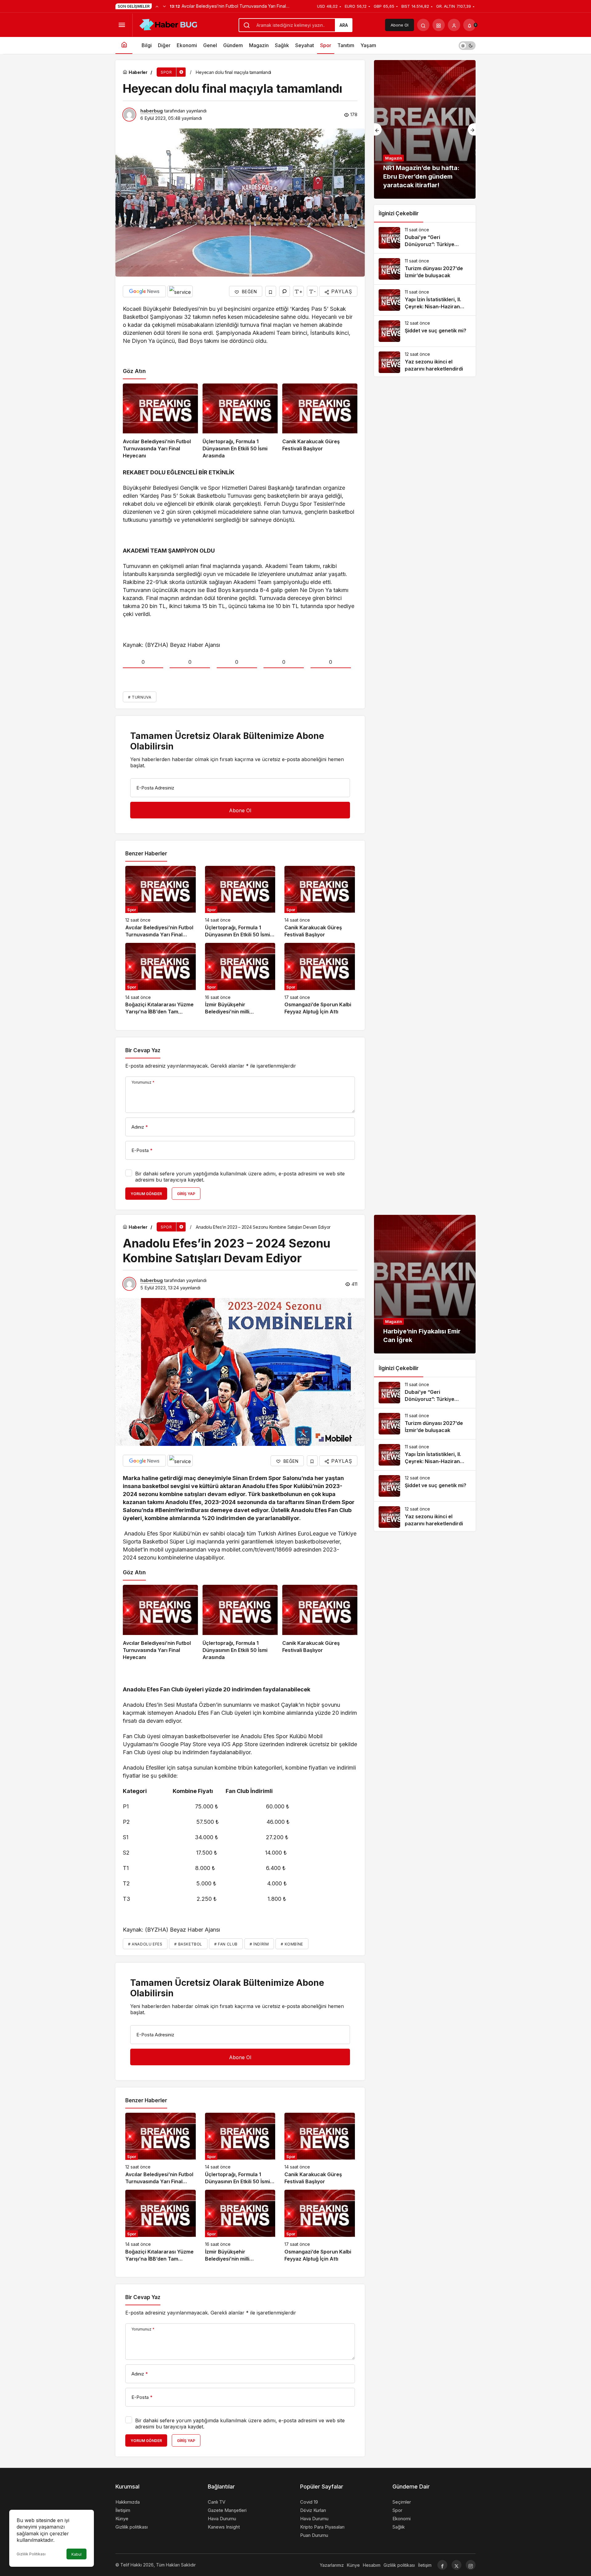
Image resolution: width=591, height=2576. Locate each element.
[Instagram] (471, 2565)
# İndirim (259, 1944)
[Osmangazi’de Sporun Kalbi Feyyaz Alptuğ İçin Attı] (320, 979)
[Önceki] (157, 6)
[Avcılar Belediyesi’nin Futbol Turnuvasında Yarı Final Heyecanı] (160, 422)
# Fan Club (226, 1944)
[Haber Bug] (168, 24)
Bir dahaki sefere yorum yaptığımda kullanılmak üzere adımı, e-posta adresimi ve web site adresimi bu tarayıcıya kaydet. (240, 1177)
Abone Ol (400, 25)
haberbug (152, 111)
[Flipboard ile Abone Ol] (180, 291)
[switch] (467, 45)
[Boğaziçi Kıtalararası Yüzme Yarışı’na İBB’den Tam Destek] (161, 979)
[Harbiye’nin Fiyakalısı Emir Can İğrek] (425, 1284)
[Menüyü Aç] (122, 25)
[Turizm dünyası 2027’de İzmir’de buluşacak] (425, 269)
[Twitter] (456, 2565)
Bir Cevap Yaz (143, 1050)
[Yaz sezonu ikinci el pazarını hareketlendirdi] (425, 362)
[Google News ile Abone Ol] (144, 291)
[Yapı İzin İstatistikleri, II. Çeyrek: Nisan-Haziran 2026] (425, 300)
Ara (344, 25)
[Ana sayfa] (124, 45)
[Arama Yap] (423, 25)
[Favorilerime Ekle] (271, 291)
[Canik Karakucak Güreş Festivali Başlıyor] (320, 422)
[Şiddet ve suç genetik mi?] (425, 331)
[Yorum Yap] (285, 291)
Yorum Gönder (146, 1194)
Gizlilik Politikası (31, 2554)
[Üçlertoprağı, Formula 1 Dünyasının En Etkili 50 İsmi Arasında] (240, 422)
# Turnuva (140, 697)
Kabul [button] (76, 2554)
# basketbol (188, 1944)
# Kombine (292, 1944)
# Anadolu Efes (145, 1944)
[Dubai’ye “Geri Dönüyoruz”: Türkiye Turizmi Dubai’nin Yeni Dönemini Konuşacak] (425, 238)
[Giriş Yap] (454, 25)
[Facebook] (442, 2565)
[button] (439, 25)
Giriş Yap (186, 1194)
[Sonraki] (164, 6)
